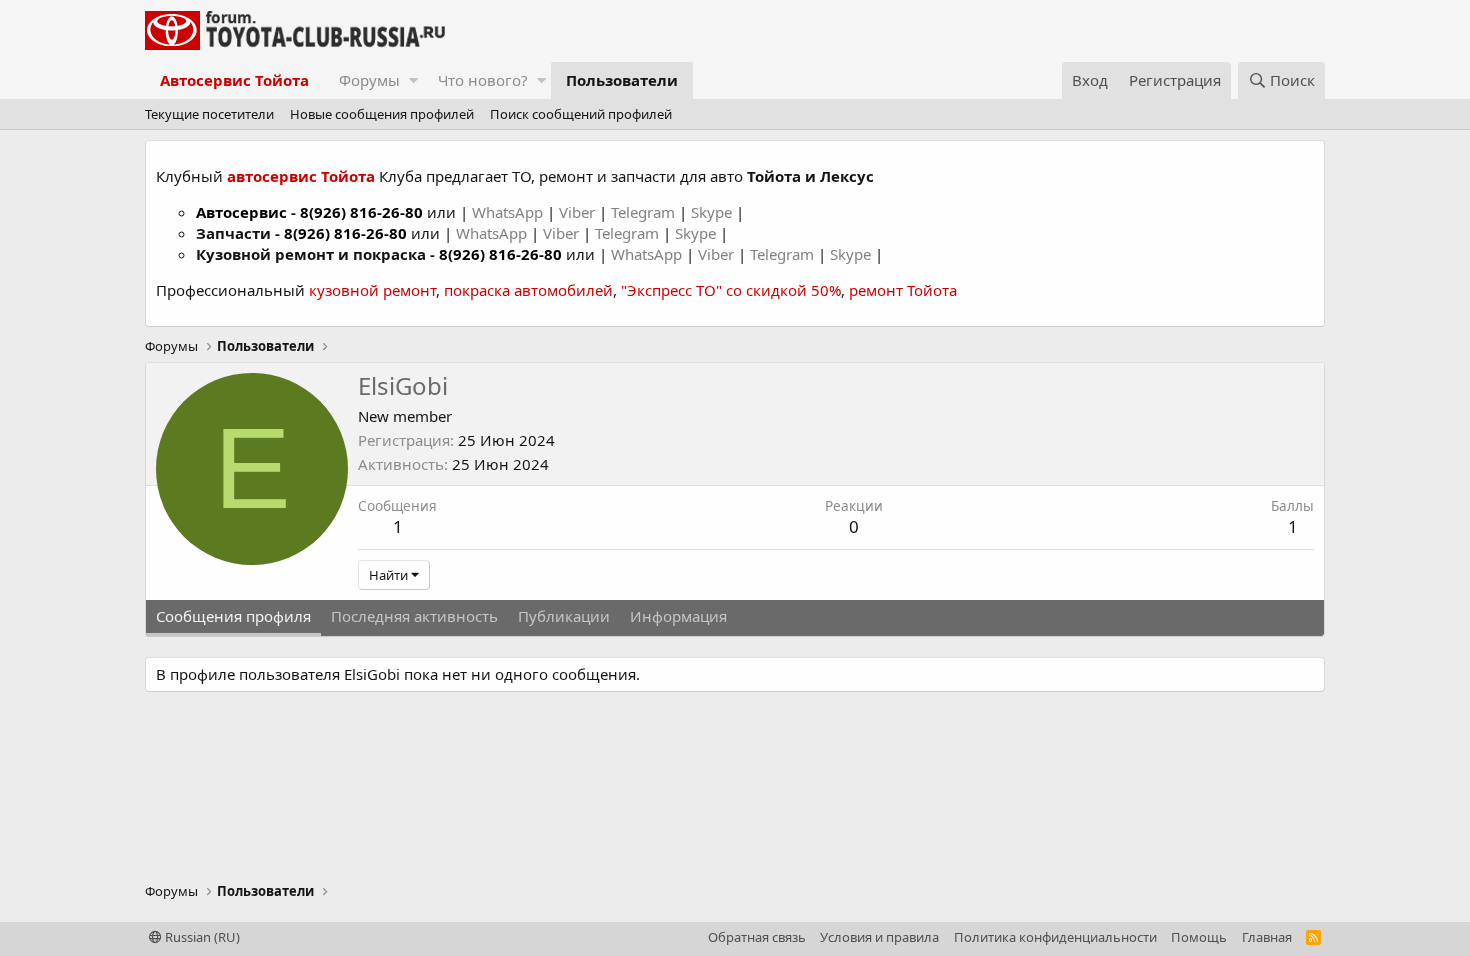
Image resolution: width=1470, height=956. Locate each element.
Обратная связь (757, 937)
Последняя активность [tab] (414, 616)
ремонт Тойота (903, 290)
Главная (1267, 937)
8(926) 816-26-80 (361, 212)
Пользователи (622, 80)
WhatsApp (509, 212)
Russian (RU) (201, 937)
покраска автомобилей (528, 290)
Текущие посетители (209, 114)
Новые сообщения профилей (382, 114)
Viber (577, 212)
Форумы (369, 80)
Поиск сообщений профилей (581, 114)
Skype (713, 212)
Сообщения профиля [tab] (233, 616)
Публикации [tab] (564, 616)
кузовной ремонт (372, 290)
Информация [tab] (678, 616)
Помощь (1199, 937)
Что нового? (483, 80)
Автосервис (241, 212)
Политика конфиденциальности (1055, 937)
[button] (413, 80)
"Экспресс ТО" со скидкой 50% (731, 290)
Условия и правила (879, 937)
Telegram (645, 212)
